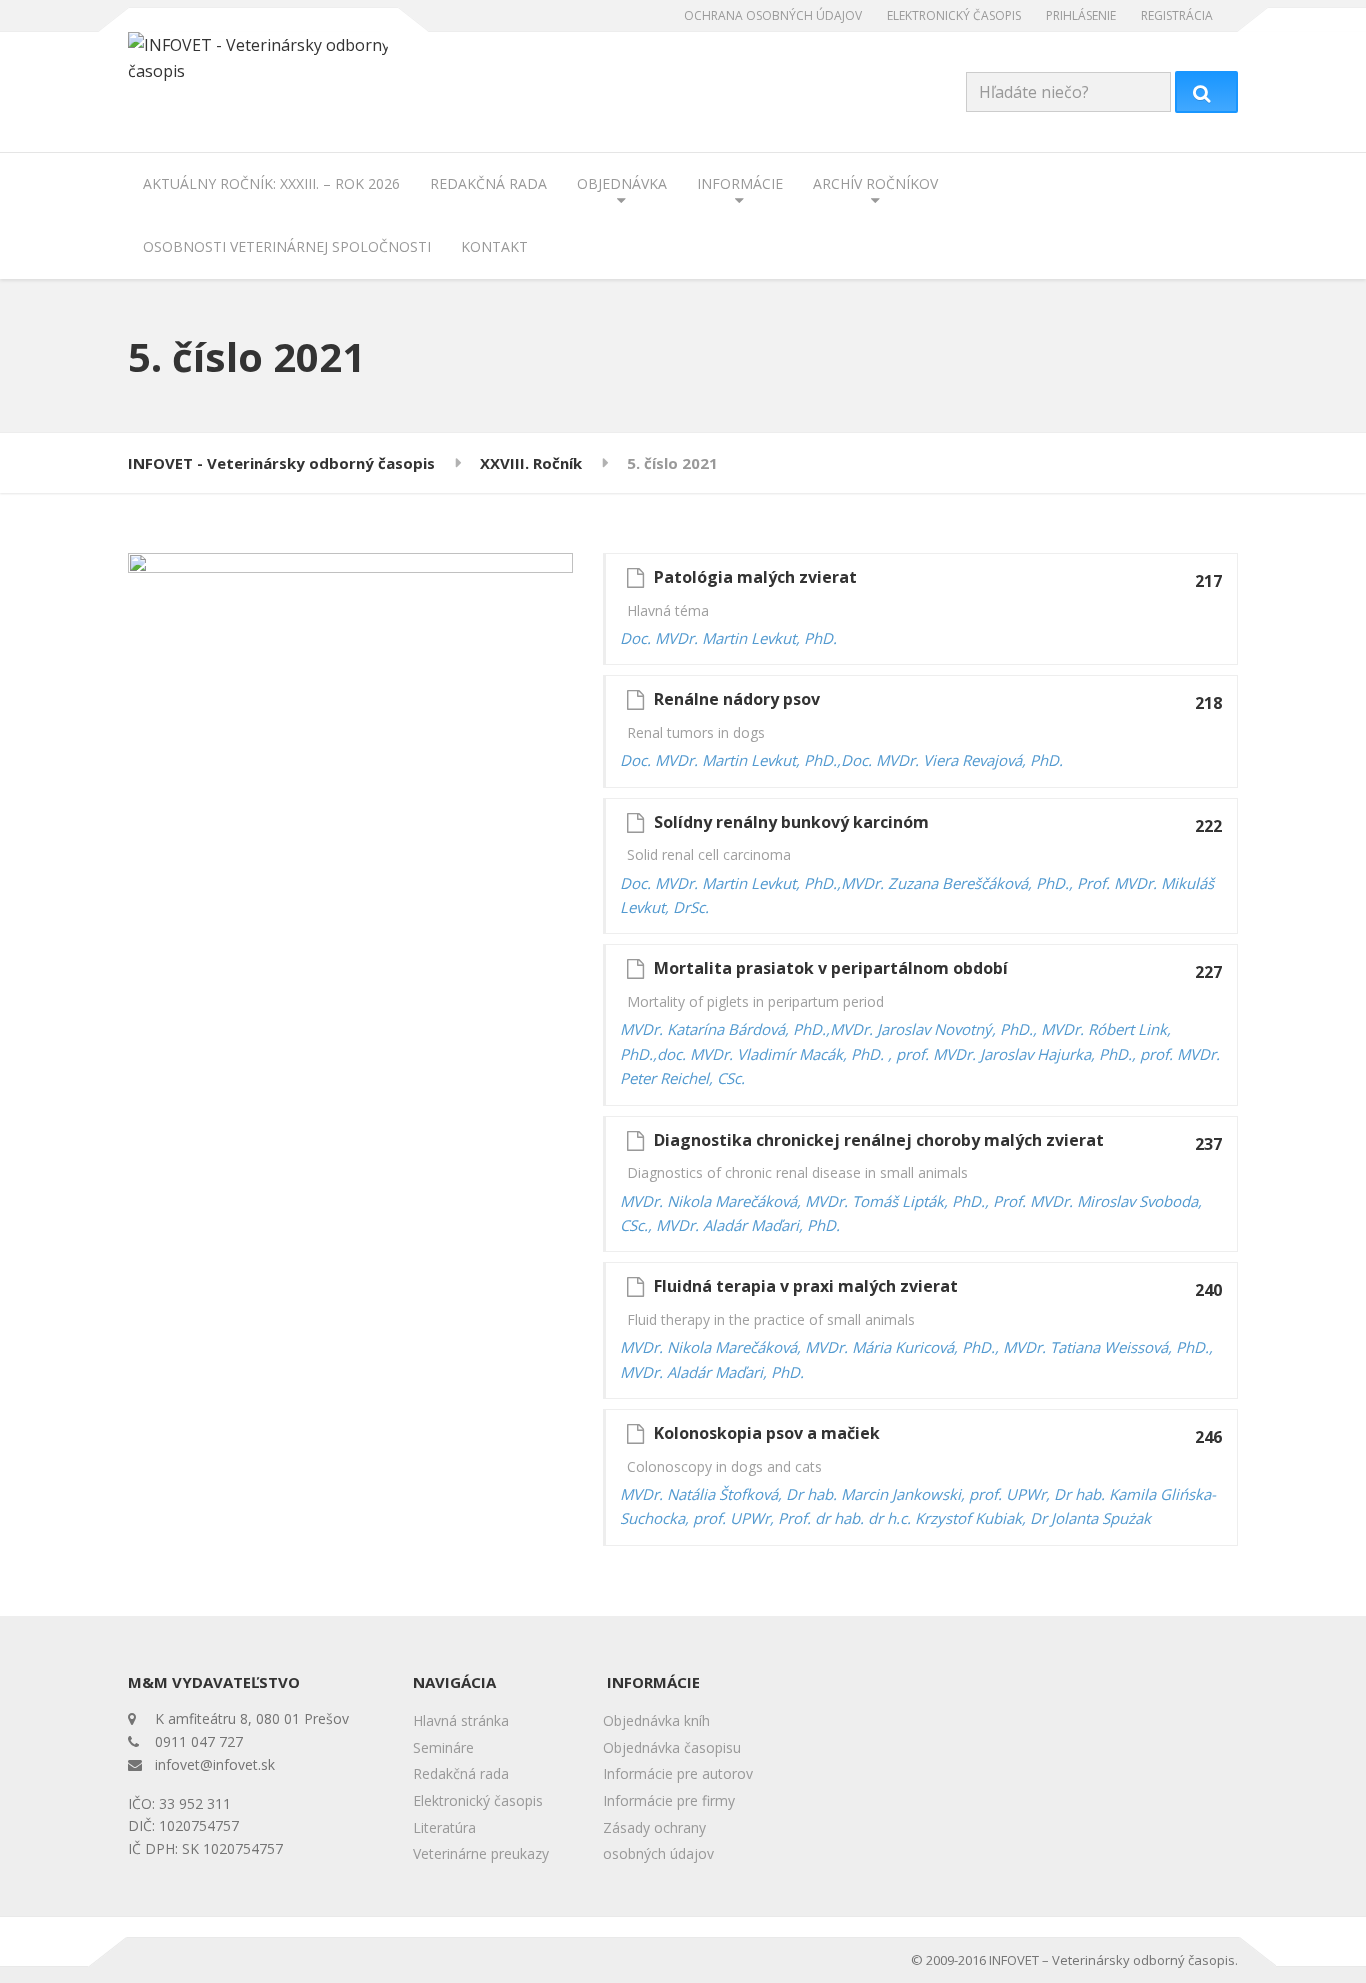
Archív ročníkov (875, 183)
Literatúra (444, 1827)
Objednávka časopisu (672, 1747)
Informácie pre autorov (678, 1773)
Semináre (443, 1747)
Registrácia (1177, 15)
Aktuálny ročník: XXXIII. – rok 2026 (271, 183)
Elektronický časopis (954, 15)
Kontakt (494, 246)
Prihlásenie (1081, 15)
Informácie (740, 183)
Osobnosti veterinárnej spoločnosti (287, 246)
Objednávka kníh (656, 1720)
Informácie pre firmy (669, 1800)
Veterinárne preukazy (481, 1853)
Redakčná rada (488, 183)
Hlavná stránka (461, 1720)
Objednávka (622, 183)
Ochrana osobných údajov (773, 15)
